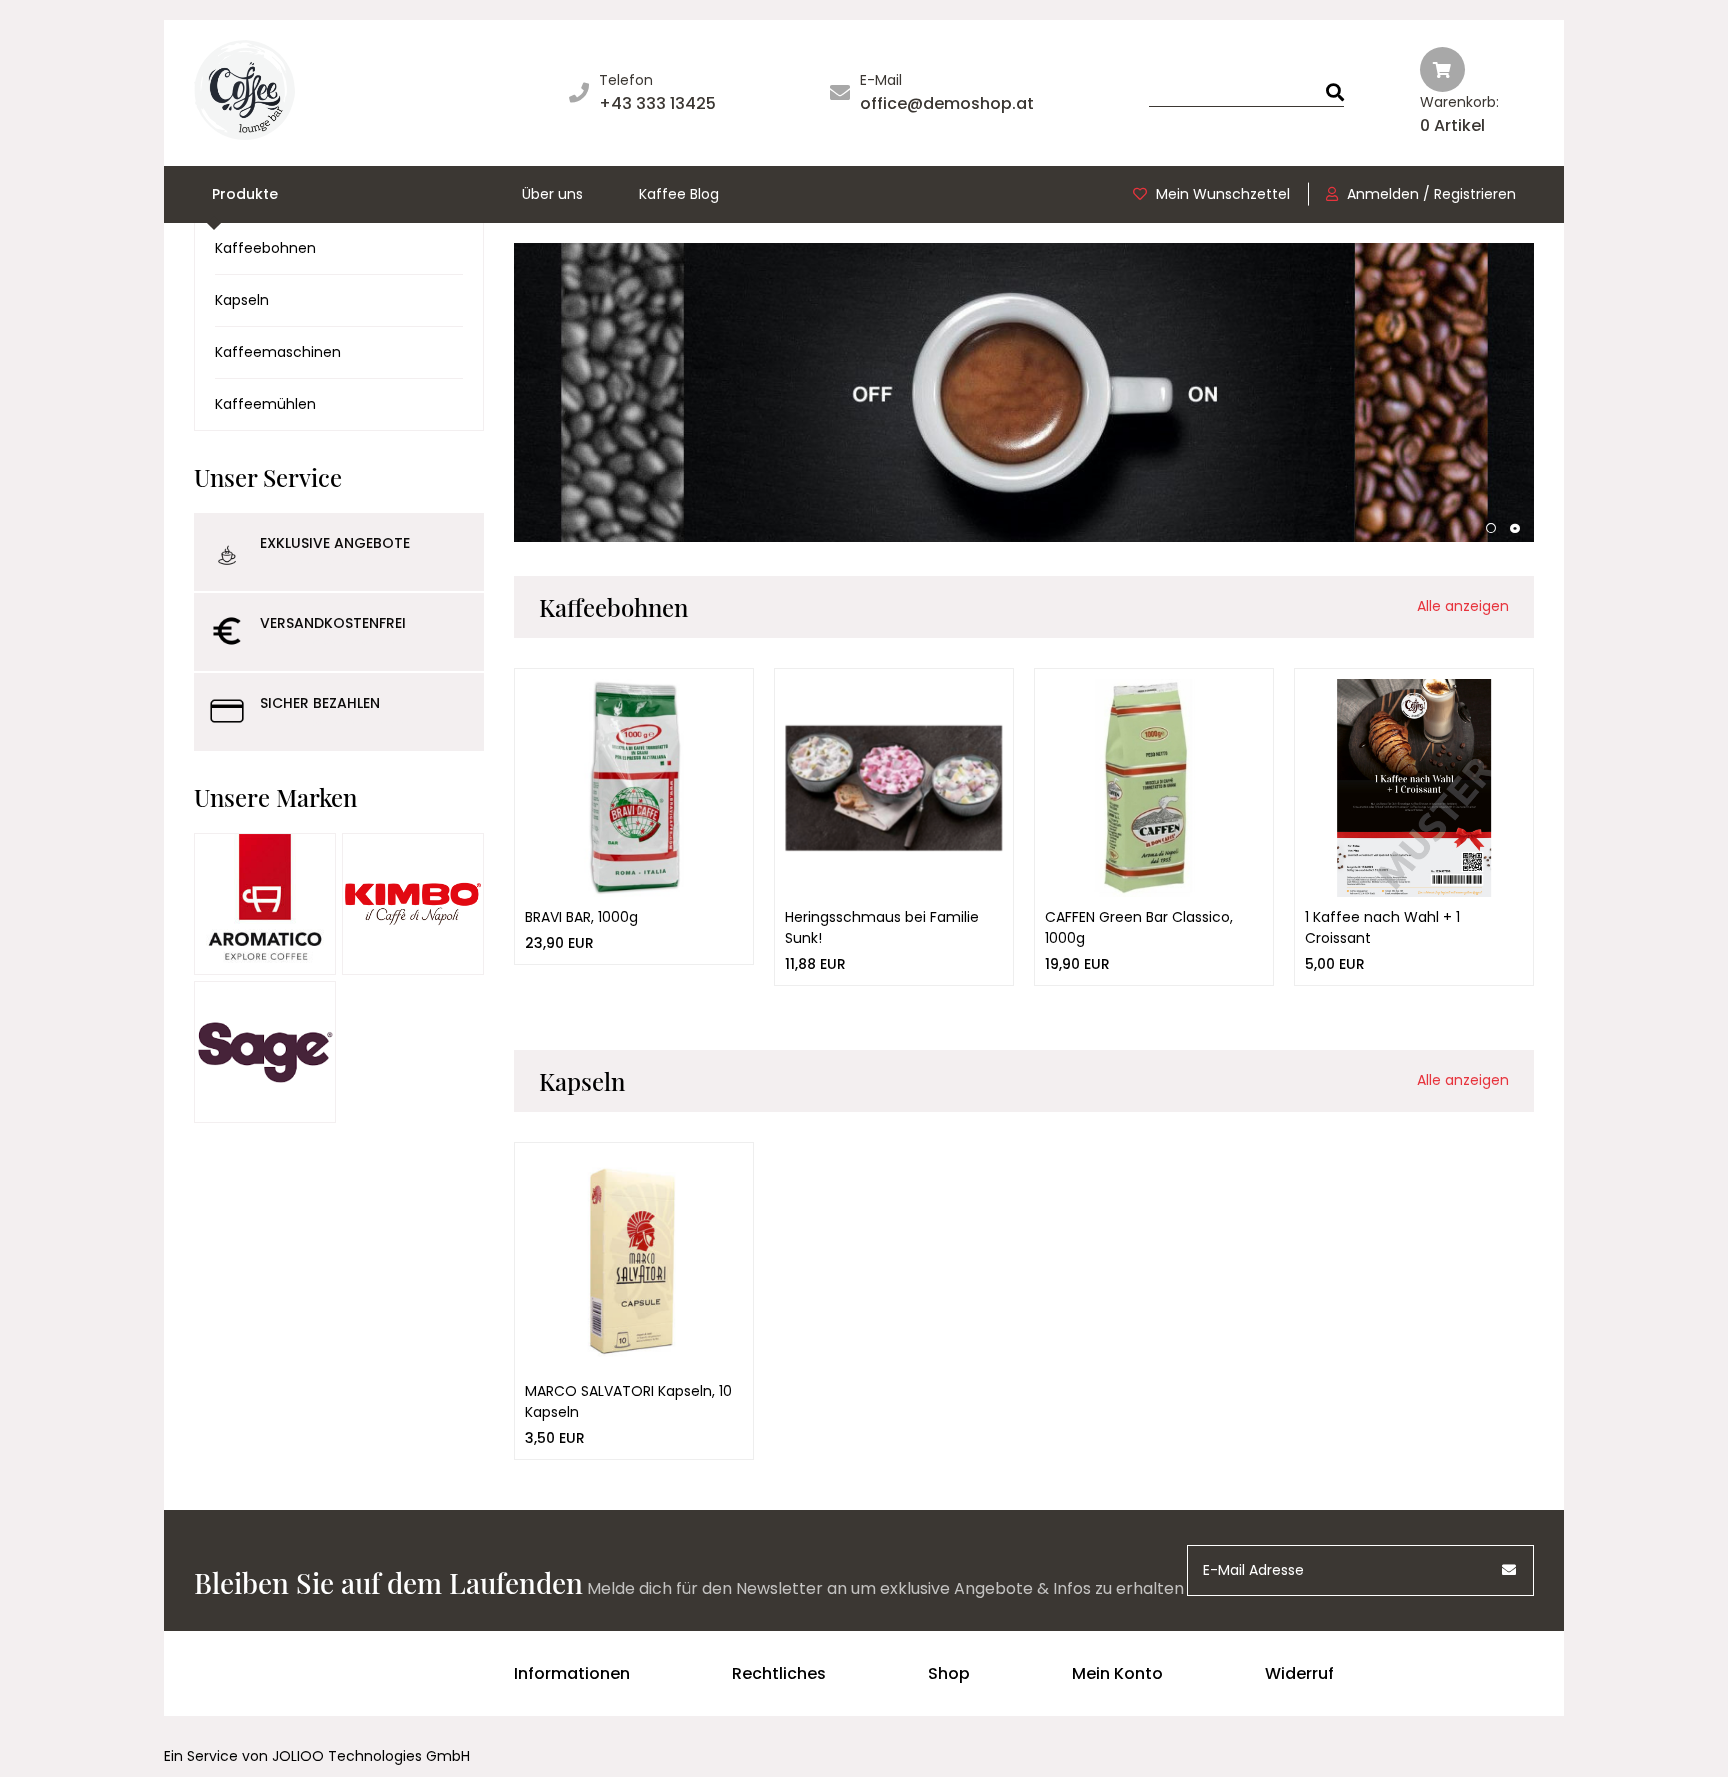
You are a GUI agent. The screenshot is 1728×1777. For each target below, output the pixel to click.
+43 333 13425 (657, 103)
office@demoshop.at (947, 103)
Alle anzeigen (1463, 606)
